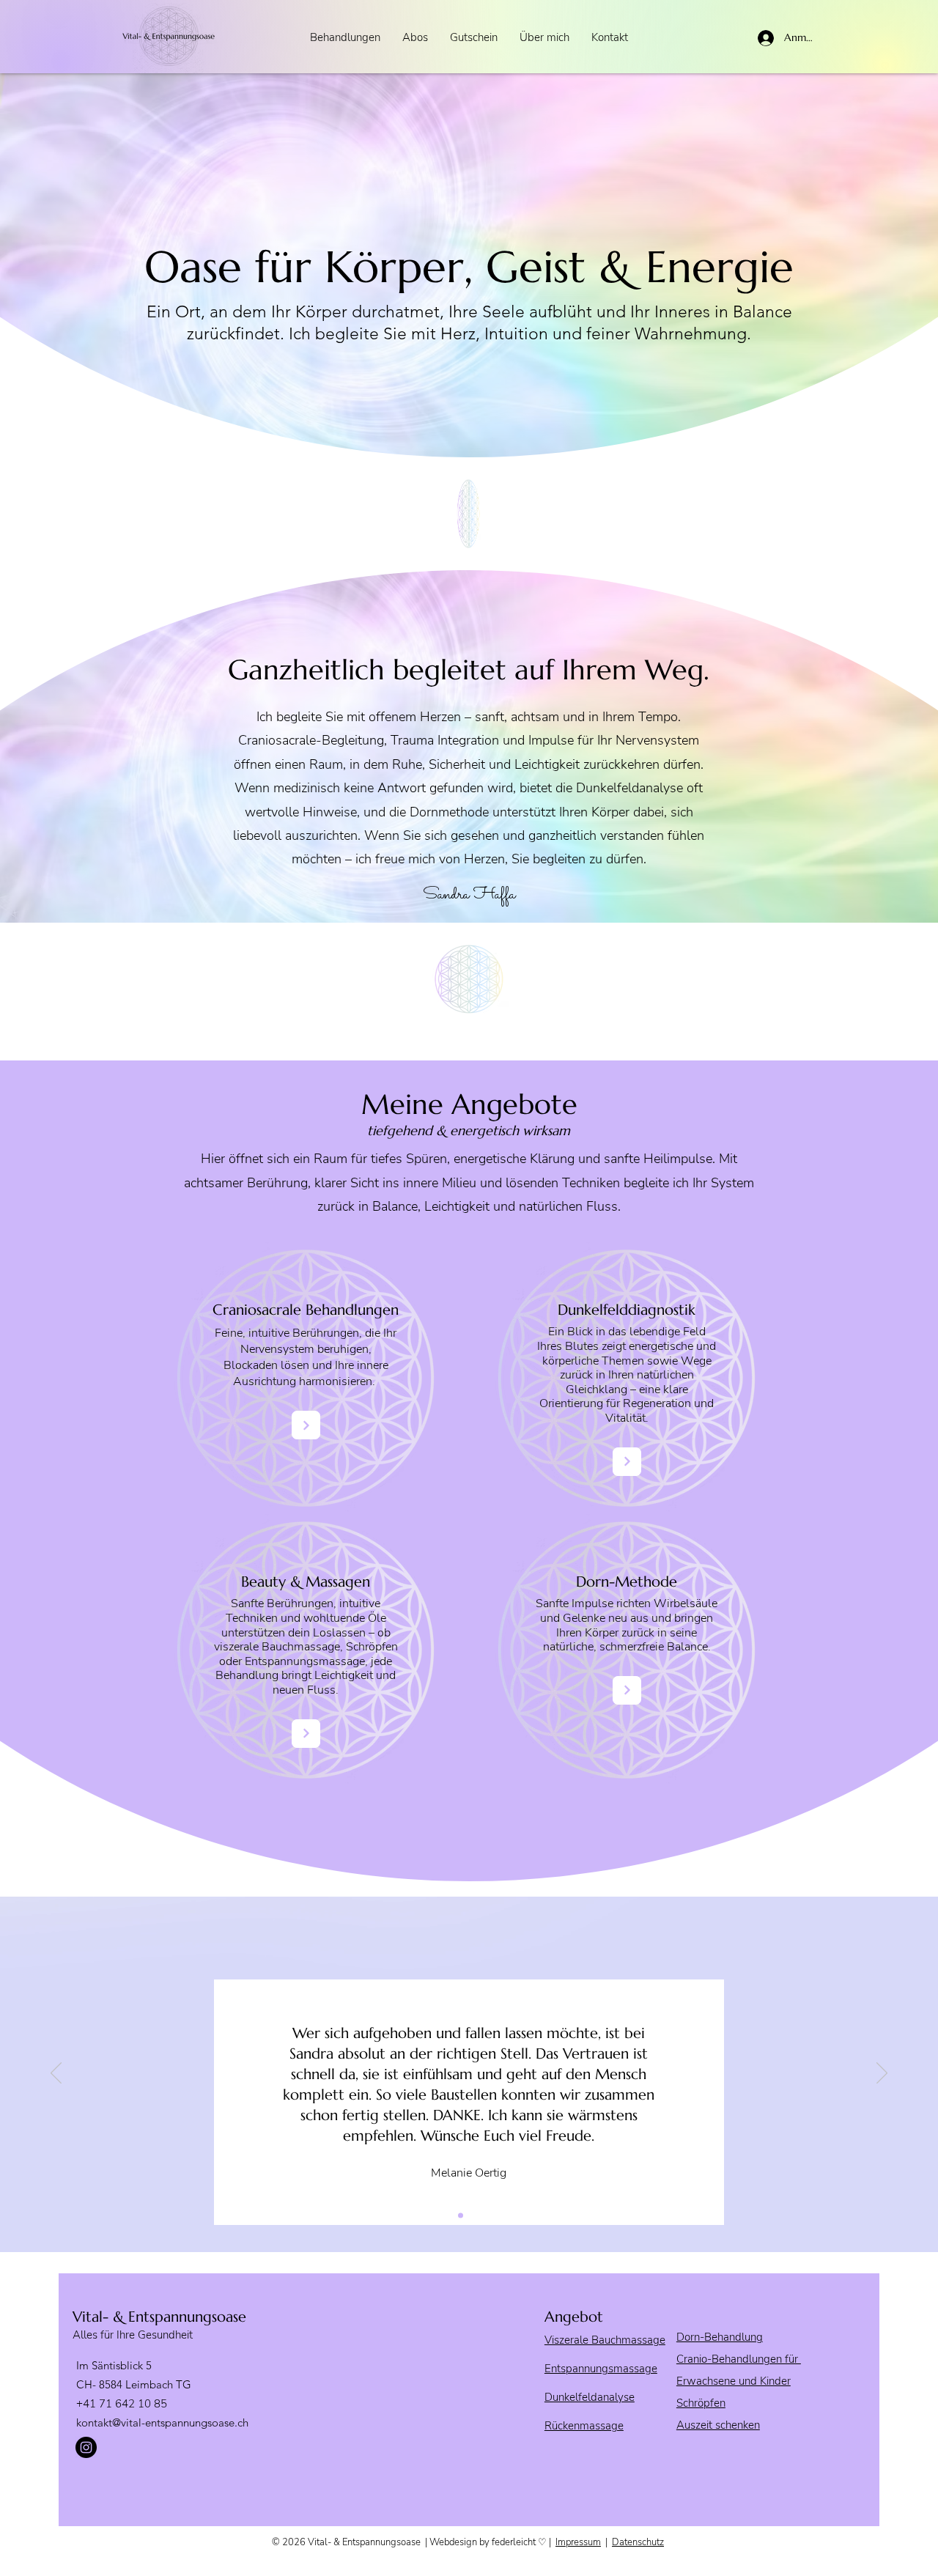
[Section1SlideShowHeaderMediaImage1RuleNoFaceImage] (444, 2215)
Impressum (578, 2542)
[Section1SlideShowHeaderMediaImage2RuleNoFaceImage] (461, 2215)
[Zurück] (56, 2074)
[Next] (306, 1425)
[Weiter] (882, 2074)
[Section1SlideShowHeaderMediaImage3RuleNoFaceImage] (477, 2215)
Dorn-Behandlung (720, 2337)
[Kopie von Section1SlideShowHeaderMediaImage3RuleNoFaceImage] (494, 2215)
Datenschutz (638, 2542)
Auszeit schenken (718, 2425)
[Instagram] (86, 2447)
